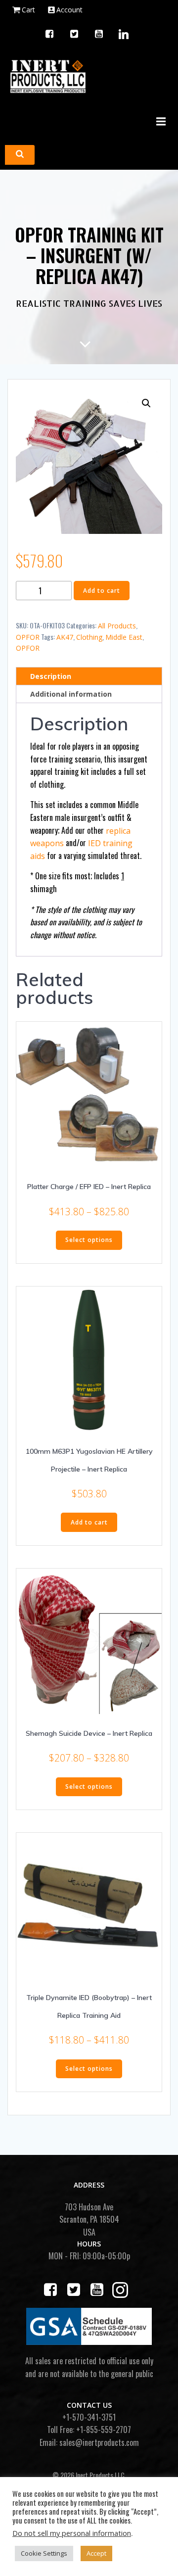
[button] (146, 403)
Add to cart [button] (89, 1522)
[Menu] (160, 122)
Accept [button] (96, 2553)
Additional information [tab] (71, 694)
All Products (117, 626)
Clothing (89, 637)
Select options (89, 1240)
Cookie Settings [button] (44, 2553)
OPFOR (28, 637)
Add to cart (102, 591)
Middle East (124, 637)
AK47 (65, 637)
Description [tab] (51, 676)
